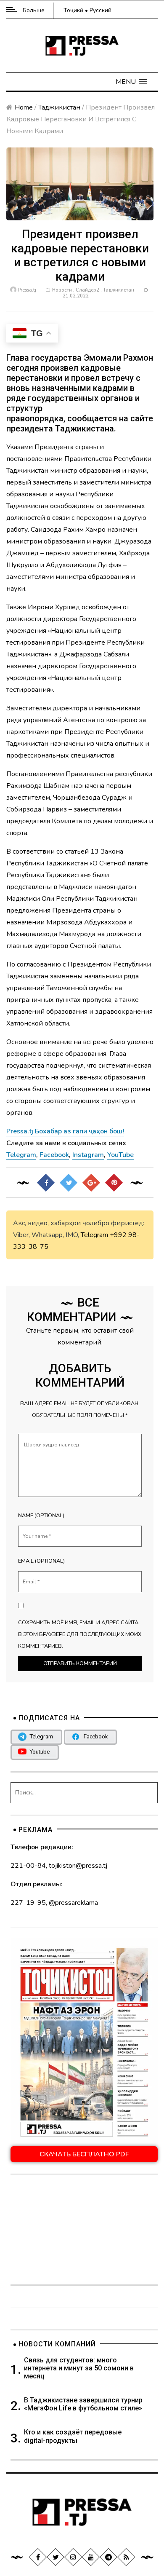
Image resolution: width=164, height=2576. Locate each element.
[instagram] (73, 2557)
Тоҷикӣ (73, 10)
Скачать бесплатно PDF (84, 2154)
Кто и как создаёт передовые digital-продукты (73, 2436)
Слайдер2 (87, 290)
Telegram (94, 1235)
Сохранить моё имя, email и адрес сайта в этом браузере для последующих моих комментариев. (80, 1634)
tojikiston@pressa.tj (78, 1866)
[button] (131, 82)
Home (24, 107)
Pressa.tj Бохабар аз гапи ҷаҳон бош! (65, 1131)
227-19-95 (28, 1903)
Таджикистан (59, 107)
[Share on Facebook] (46, 1183)
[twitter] (56, 2557)
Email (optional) (41, 1561)
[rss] (126, 2557)
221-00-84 (28, 1866)
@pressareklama (73, 1903)
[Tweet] (69, 1183)
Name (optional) (41, 1516)
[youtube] (91, 2557)
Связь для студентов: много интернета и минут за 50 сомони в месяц (79, 2368)
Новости (62, 290)
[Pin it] (114, 1183)
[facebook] (38, 2557)
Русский (101, 10)
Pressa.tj (27, 290)
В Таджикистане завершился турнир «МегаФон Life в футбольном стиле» (83, 2404)
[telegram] (108, 2557)
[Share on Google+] (91, 1183)
